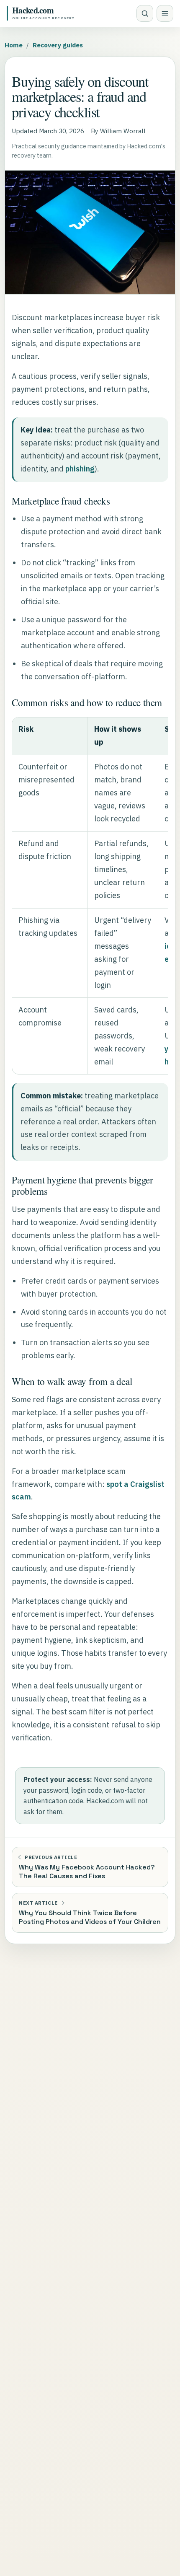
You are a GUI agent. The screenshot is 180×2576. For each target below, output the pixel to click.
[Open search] (145, 13)
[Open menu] (165, 13)
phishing (80, 469)
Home (14, 45)
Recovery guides (58, 45)
